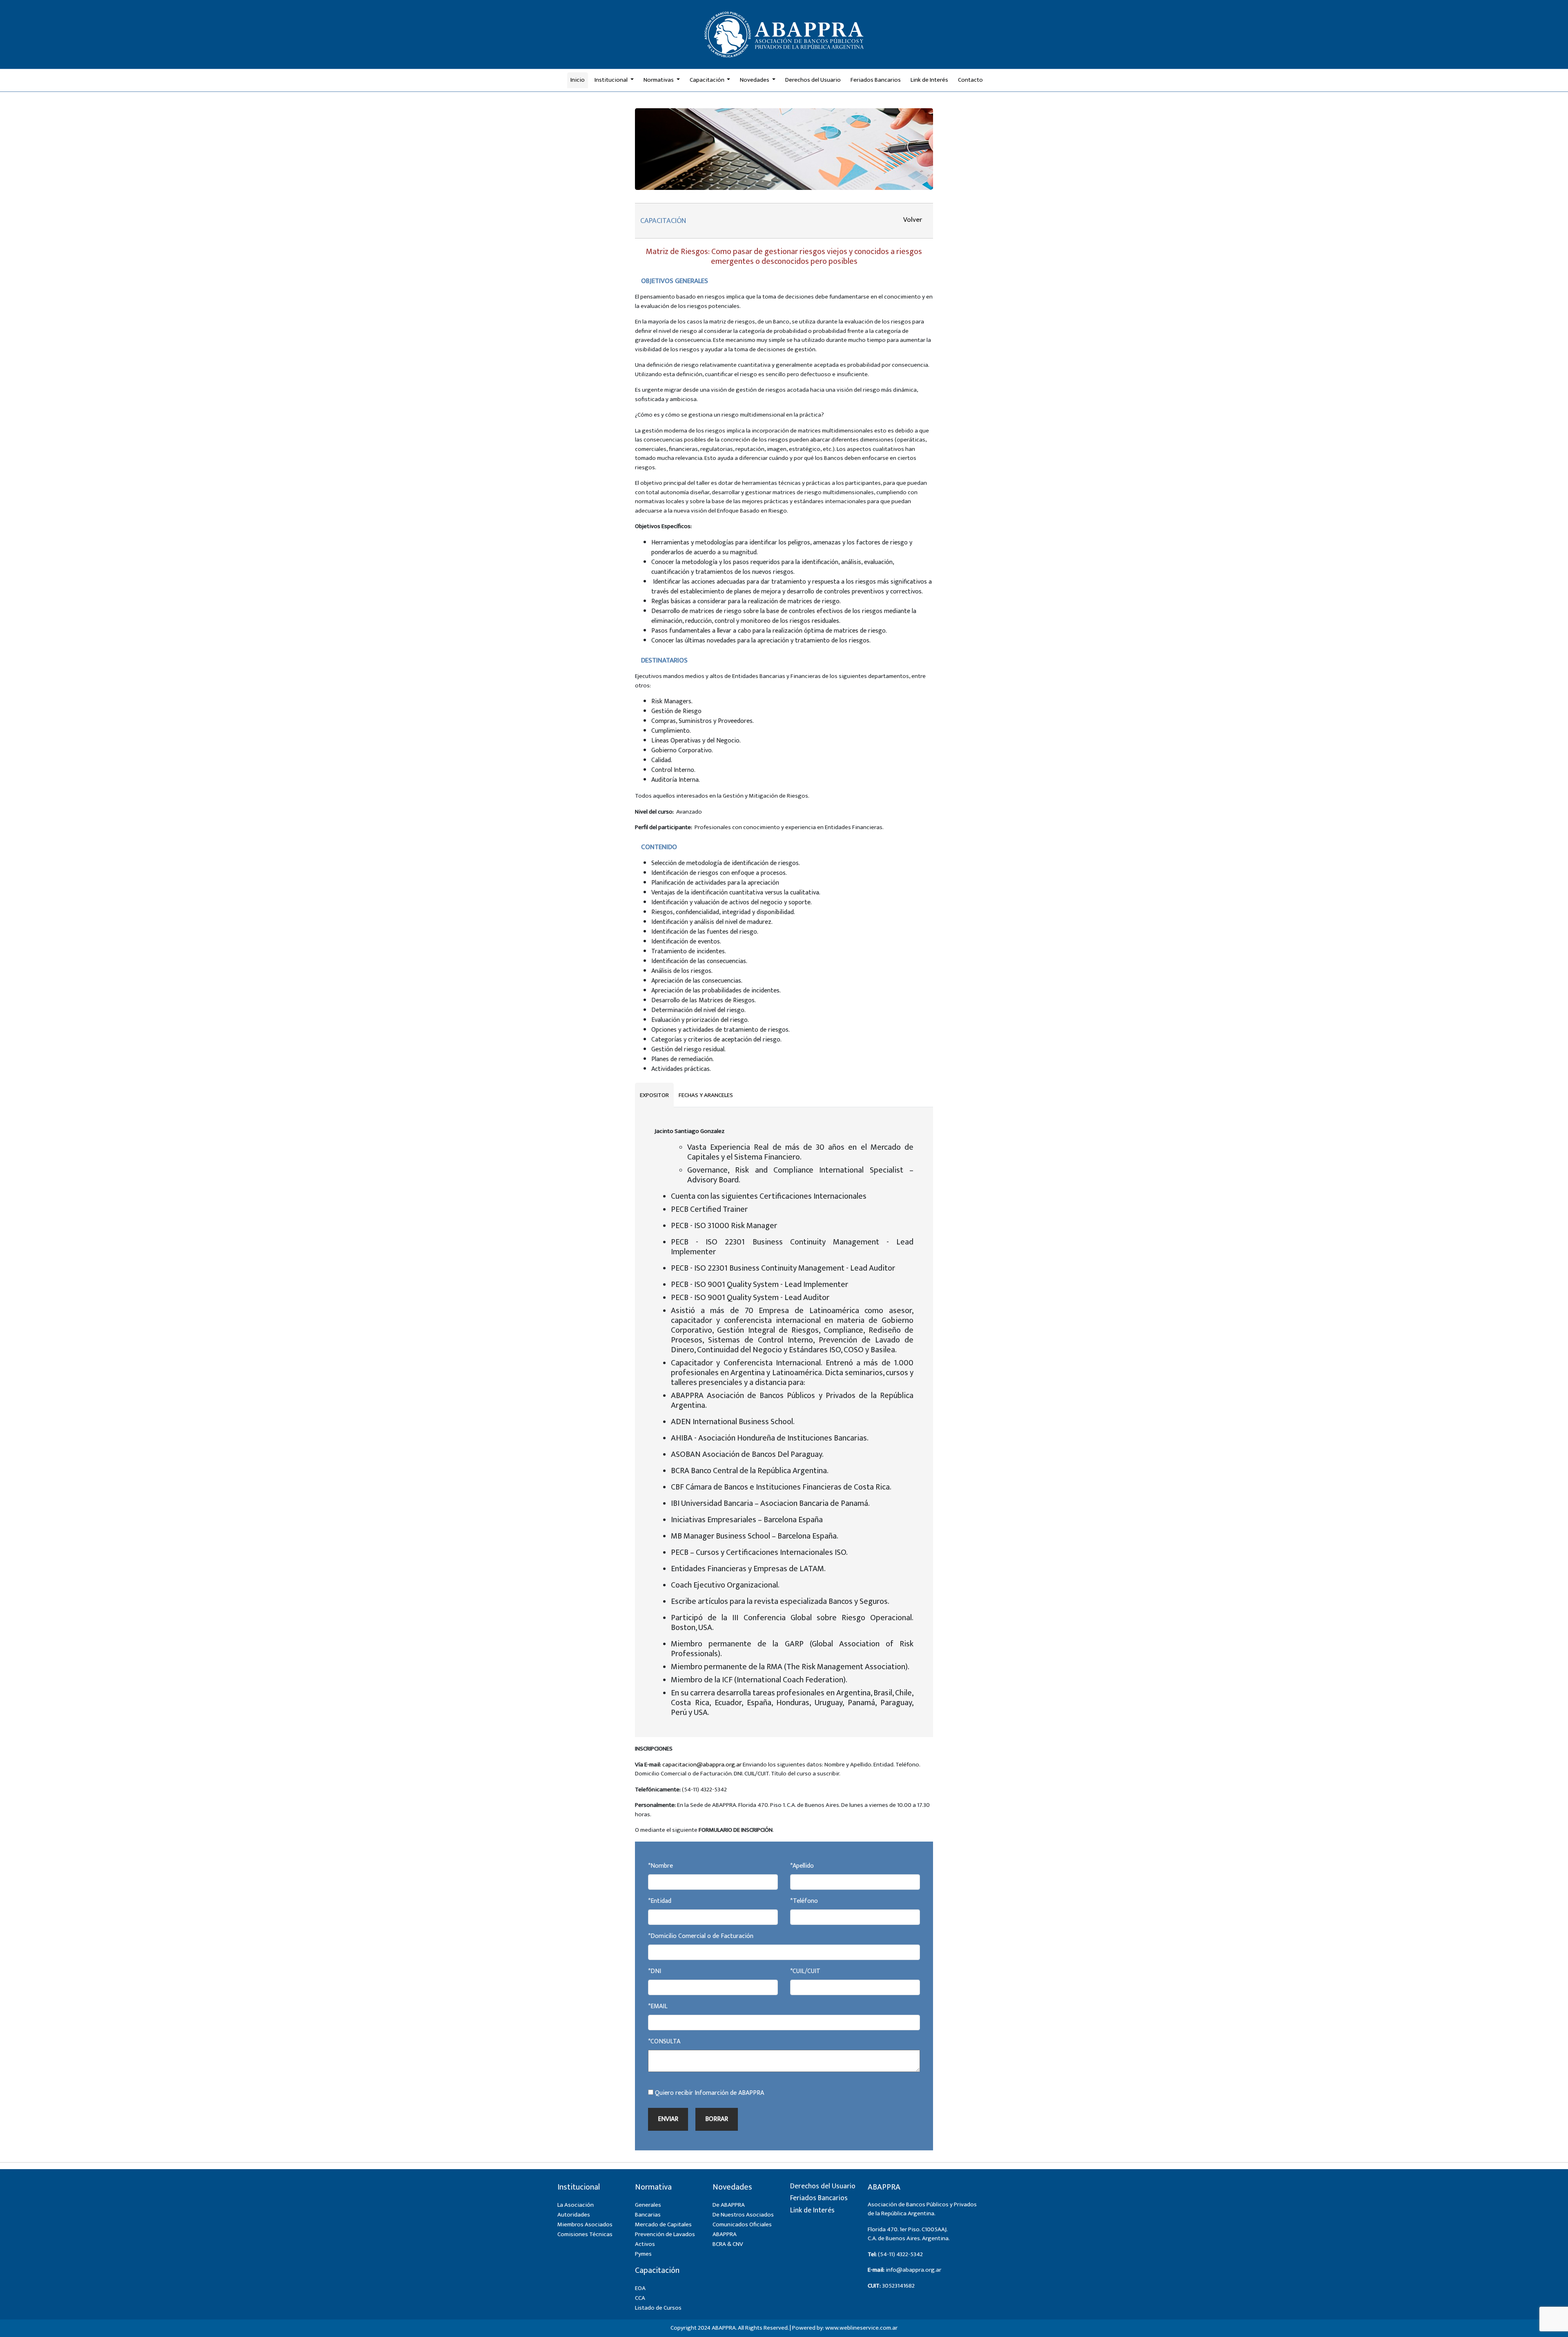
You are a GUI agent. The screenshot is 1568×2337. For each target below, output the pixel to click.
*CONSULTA (664, 2042)
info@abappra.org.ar (913, 2270)
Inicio (578, 80)
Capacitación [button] (708, 80)
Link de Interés (929, 80)
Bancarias (648, 2215)
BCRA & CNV (728, 2244)
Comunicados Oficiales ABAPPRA (742, 2229)
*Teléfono (804, 1901)
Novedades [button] (755, 80)
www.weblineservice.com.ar (861, 2328)
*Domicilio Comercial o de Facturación (701, 1936)
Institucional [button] (612, 80)
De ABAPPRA (729, 2205)
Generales (648, 2205)
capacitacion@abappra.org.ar (702, 1765)
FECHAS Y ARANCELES (706, 1095)
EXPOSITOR (654, 1095)
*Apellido (802, 1866)
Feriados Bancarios (876, 80)
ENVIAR (668, 2119)
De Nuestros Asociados (743, 2215)
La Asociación (576, 2205)
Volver (913, 220)
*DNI (655, 1971)
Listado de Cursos (658, 2308)
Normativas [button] (659, 80)
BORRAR (717, 2119)
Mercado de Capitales (663, 2224)
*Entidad (660, 1901)
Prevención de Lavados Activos (665, 2239)
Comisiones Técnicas (585, 2234)
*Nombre (660, 1866)
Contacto (970, 80)
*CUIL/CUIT (805, 1971)
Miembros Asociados (585, 2224)
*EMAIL (658, 2007)
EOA (640, 2288)
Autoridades (574, 2215)
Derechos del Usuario (813, 80)
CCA (640, 2298)
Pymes (643, 2254)
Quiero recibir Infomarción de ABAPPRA (709, 2093)
